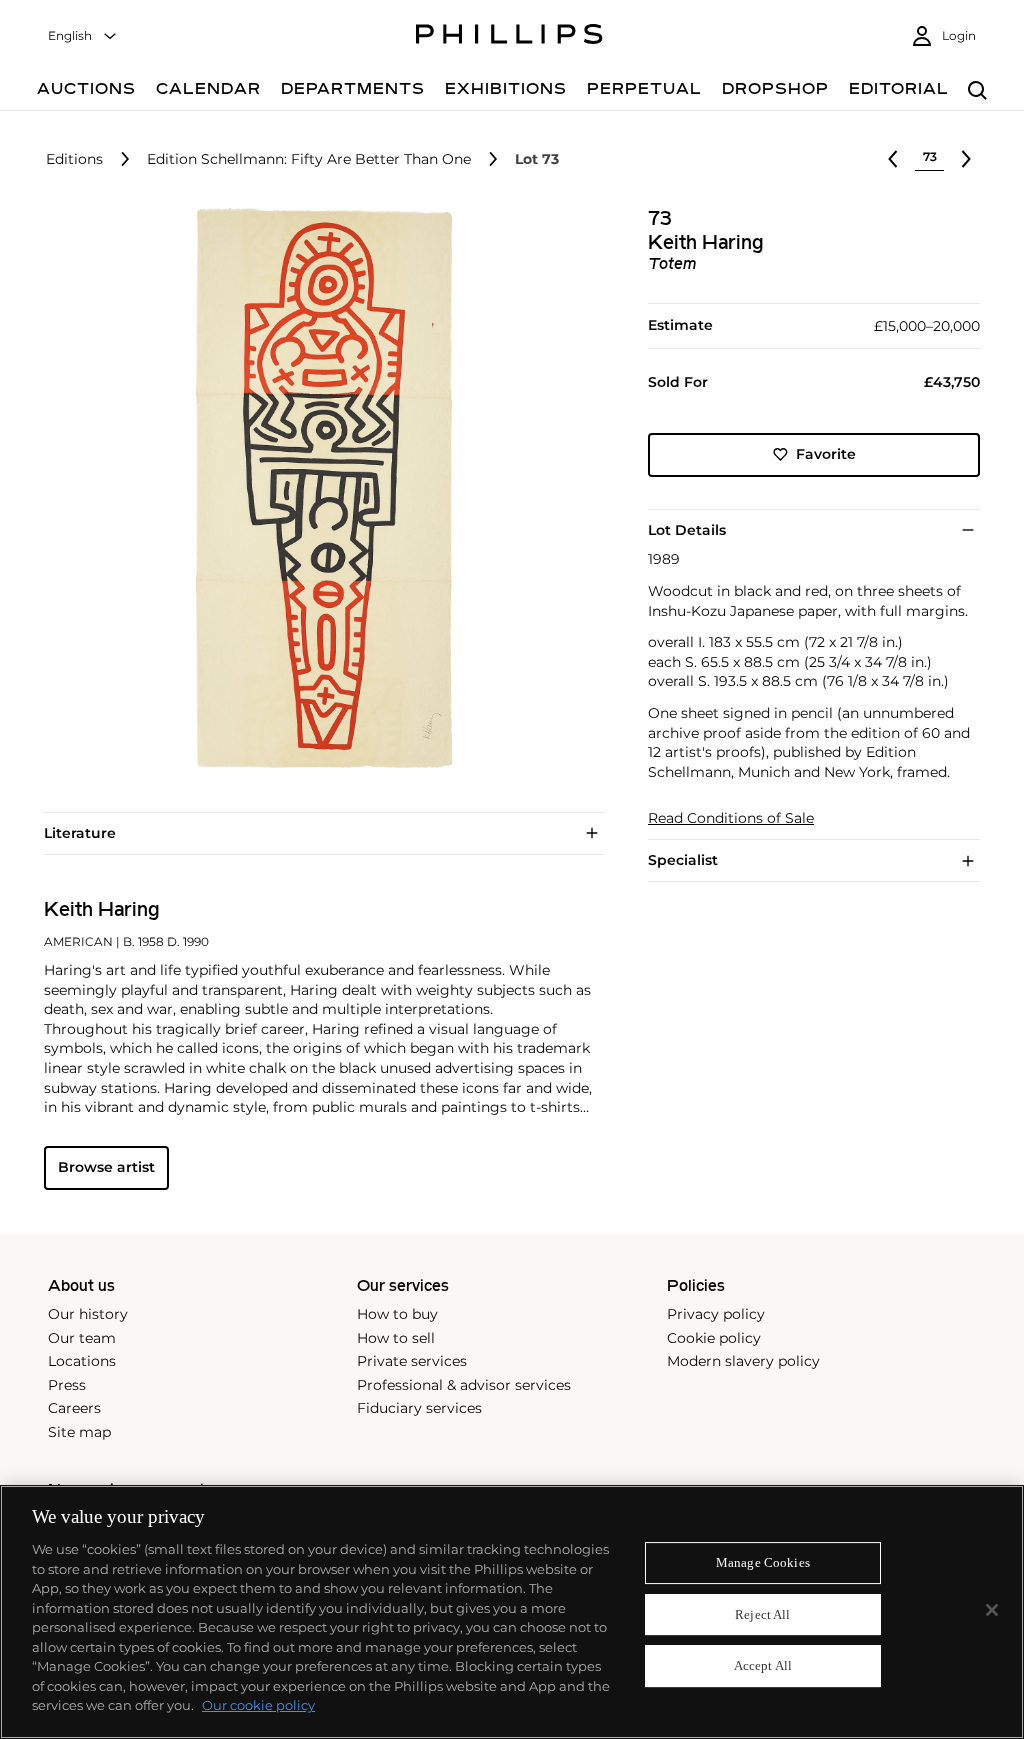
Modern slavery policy (743, 1361)
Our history (88, 1314)
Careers (74, 1408)
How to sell (396, 1338)
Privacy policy (716, 1314)
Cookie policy (714, 1338)
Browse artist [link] (106, 1167)
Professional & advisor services (464, 1385)
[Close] (992, 1610)
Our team (82, 1338)
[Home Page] (509, 37)
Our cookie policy (258, 1705)
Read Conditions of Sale (731, 818)
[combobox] (83, 36)
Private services (412, 1361)
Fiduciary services (419, 1408)
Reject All (762, 1614)
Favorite (826, 454)
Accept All (763, 1666)
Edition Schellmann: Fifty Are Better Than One (309, 159)
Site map (79, 1432)
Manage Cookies (763, 1562)
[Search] (977, 91)
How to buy (397, 1314)
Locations (82, 1361)
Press (67, 1385)
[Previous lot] (893, 159)
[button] (318, 488)
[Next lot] (966, 159)
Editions (74, 159)
